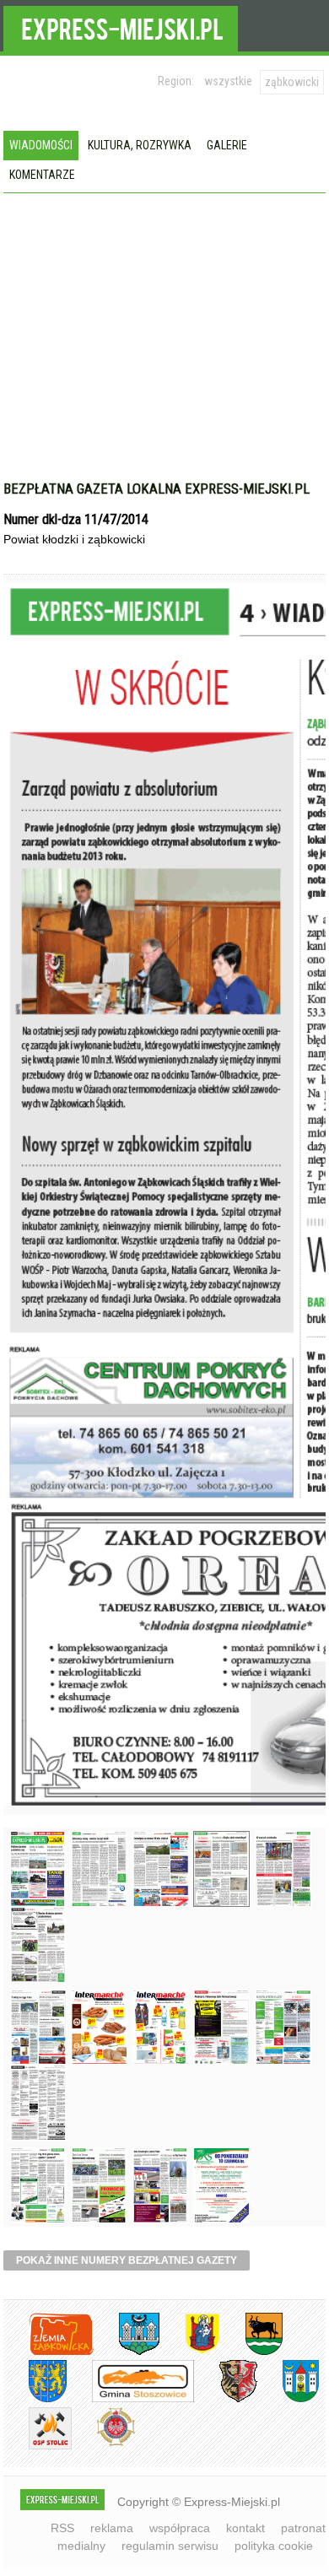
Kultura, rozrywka (140, 145)
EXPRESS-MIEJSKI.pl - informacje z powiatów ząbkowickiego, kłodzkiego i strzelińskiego (121, 26)
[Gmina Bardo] (190, 2352)
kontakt (245, 2528)
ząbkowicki (292, 82)
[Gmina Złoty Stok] (226, 2399)
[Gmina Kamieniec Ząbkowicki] (35, 2399)
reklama (112, 2528)
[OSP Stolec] (38, 2446)
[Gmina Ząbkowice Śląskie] (127, 2352)
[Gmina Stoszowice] (130, 2399)
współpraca (180, 2528)
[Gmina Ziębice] (288, 2399)
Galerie (227, 145)
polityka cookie (274, 2546)
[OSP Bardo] (103, 2444)
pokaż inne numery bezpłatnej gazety (127, 2260)
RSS (62, 2528)
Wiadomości (41, 145)
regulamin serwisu (170, 2546)
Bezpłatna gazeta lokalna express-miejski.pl (156, 489)
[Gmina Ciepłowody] (251, 2352)
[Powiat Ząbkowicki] (49, 2352)
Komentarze (42, 175)
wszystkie (228, 81)
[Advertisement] (164, 354)
